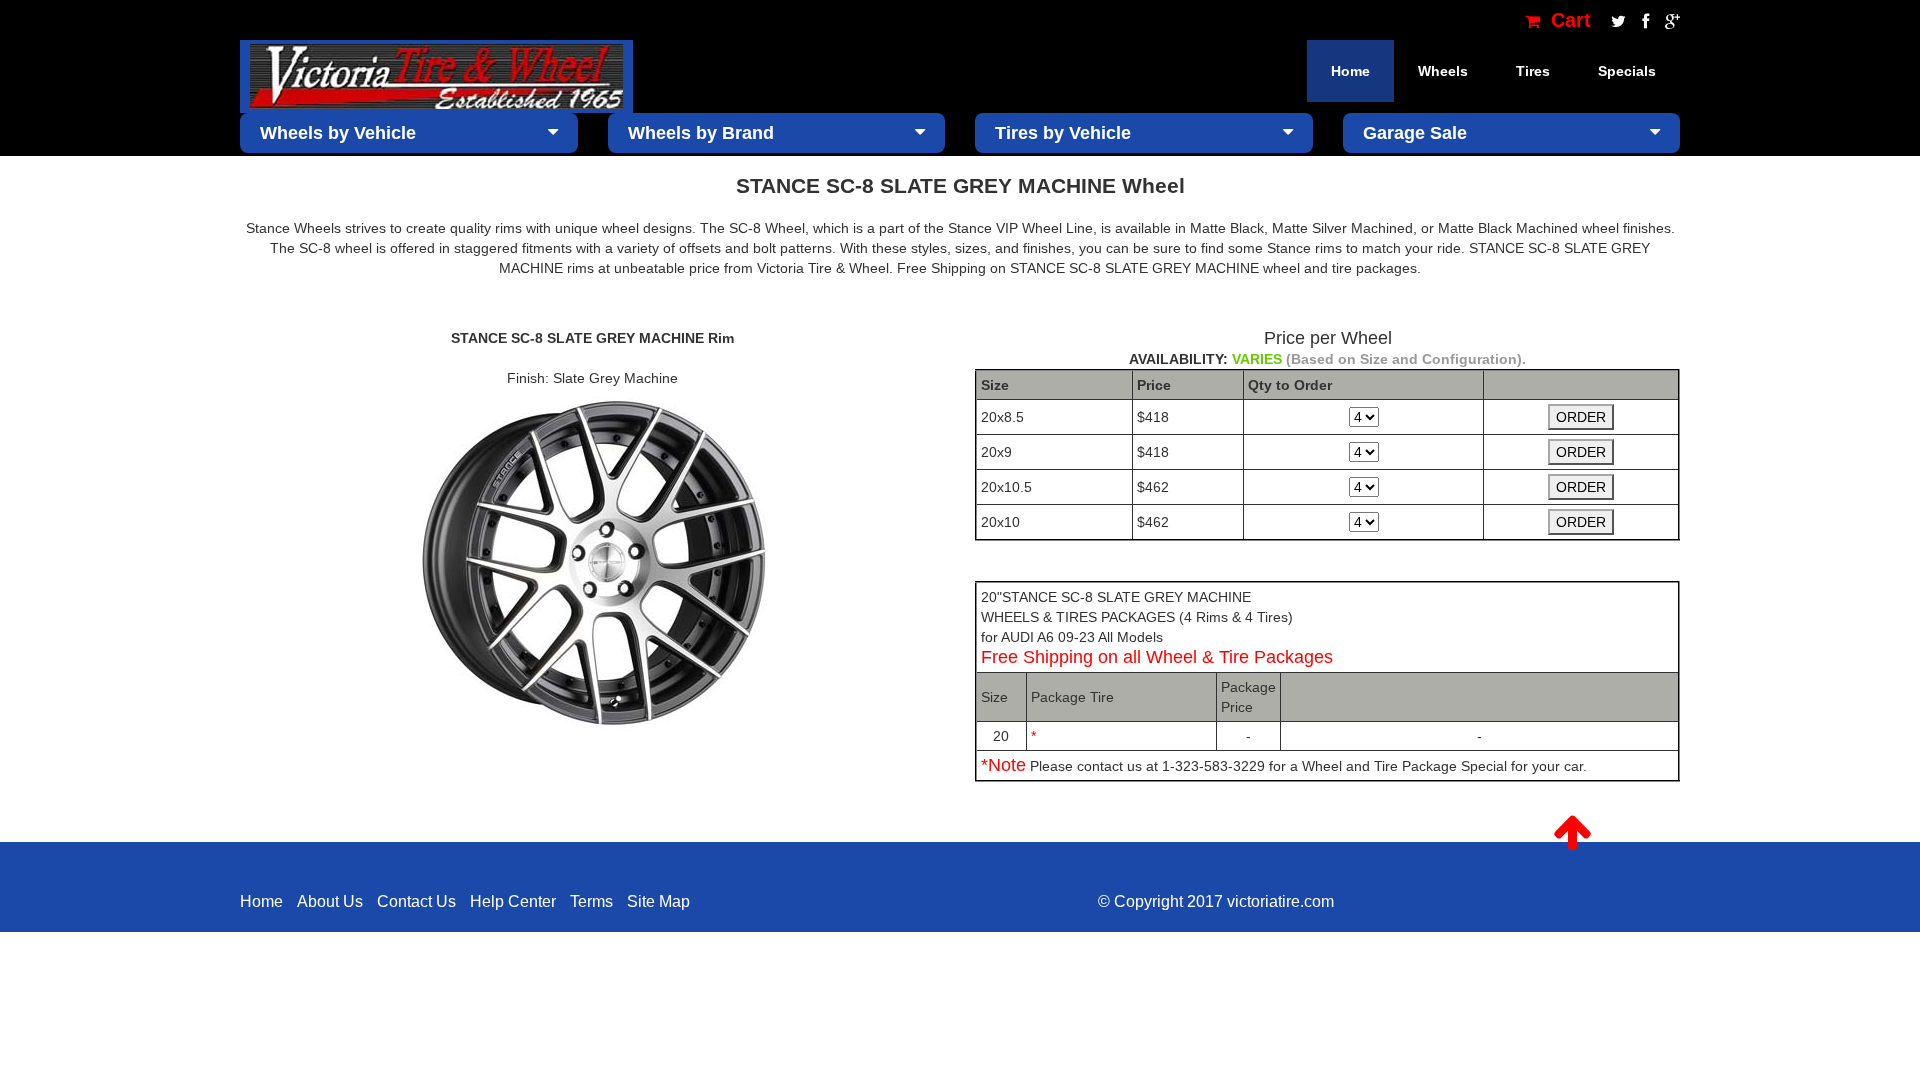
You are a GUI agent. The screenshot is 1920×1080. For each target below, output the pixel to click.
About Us (330, 901)
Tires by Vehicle (1063, 133)
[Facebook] (1643, 20)
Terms (591, 901)
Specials (1627, 71)
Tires (1533, 71)
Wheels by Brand (701, 133)
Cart (1568, 20)
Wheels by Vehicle (338, 133)
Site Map (658, 901)
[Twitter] (1616, 20)
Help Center (513, 901)
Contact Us (416, 901)
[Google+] (1667, 20)
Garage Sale (1415, 133)
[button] (1572, 833)
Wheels (1443, 71)
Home (1350, 71)
